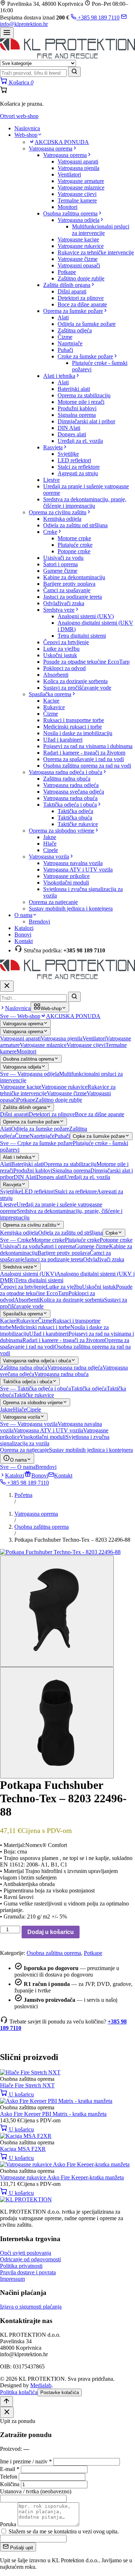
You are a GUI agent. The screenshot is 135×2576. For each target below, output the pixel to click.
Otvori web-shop (19, 116)
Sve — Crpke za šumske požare (36, 1143)
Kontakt (24, 941)
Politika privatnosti (21, 2266)
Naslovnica (27, 128)
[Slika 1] (57, 1611)
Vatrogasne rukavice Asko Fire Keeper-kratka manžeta (62, 2177)
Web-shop (26, 135)
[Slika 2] (57, 1723)
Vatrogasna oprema (36, 1514)
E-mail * (10, 2469)
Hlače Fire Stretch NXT (27, 2085)
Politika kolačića (19, 2392)
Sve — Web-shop (20, 1016)
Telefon (9, 2477)
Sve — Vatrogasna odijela (30, 1074)
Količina (10, 2484)
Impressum (12, 2279)
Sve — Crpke (16, 1240)
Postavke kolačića (60, 2392)
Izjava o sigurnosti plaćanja (31, 2307)
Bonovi (23, 935)
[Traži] (74, 72)
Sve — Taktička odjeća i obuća (35, 1389)
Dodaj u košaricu (51, 1932)
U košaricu (21, 2094)
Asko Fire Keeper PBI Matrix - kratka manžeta (53, 2114)
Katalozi (24, 928)
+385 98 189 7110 (98, 18)
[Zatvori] (7, 2412)
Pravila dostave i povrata (28, 2272)
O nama (23, 915)
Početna (23, 1495)
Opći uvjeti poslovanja (26, 2253)
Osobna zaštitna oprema (42, 1527)
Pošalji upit (21, 2548)
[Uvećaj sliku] (60, 1552)
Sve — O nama (18, 1467)
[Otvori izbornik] (7, 33)
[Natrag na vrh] (6, 2402)
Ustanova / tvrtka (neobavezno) (36, 2491)
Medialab (41, 2385)
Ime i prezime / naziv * (26, 2461)
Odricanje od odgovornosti (30, 2259)
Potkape (93, 1953)
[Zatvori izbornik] (7, 986)
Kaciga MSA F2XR (23, 2149)
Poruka (8, 2524)
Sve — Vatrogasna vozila (29, 1424)
